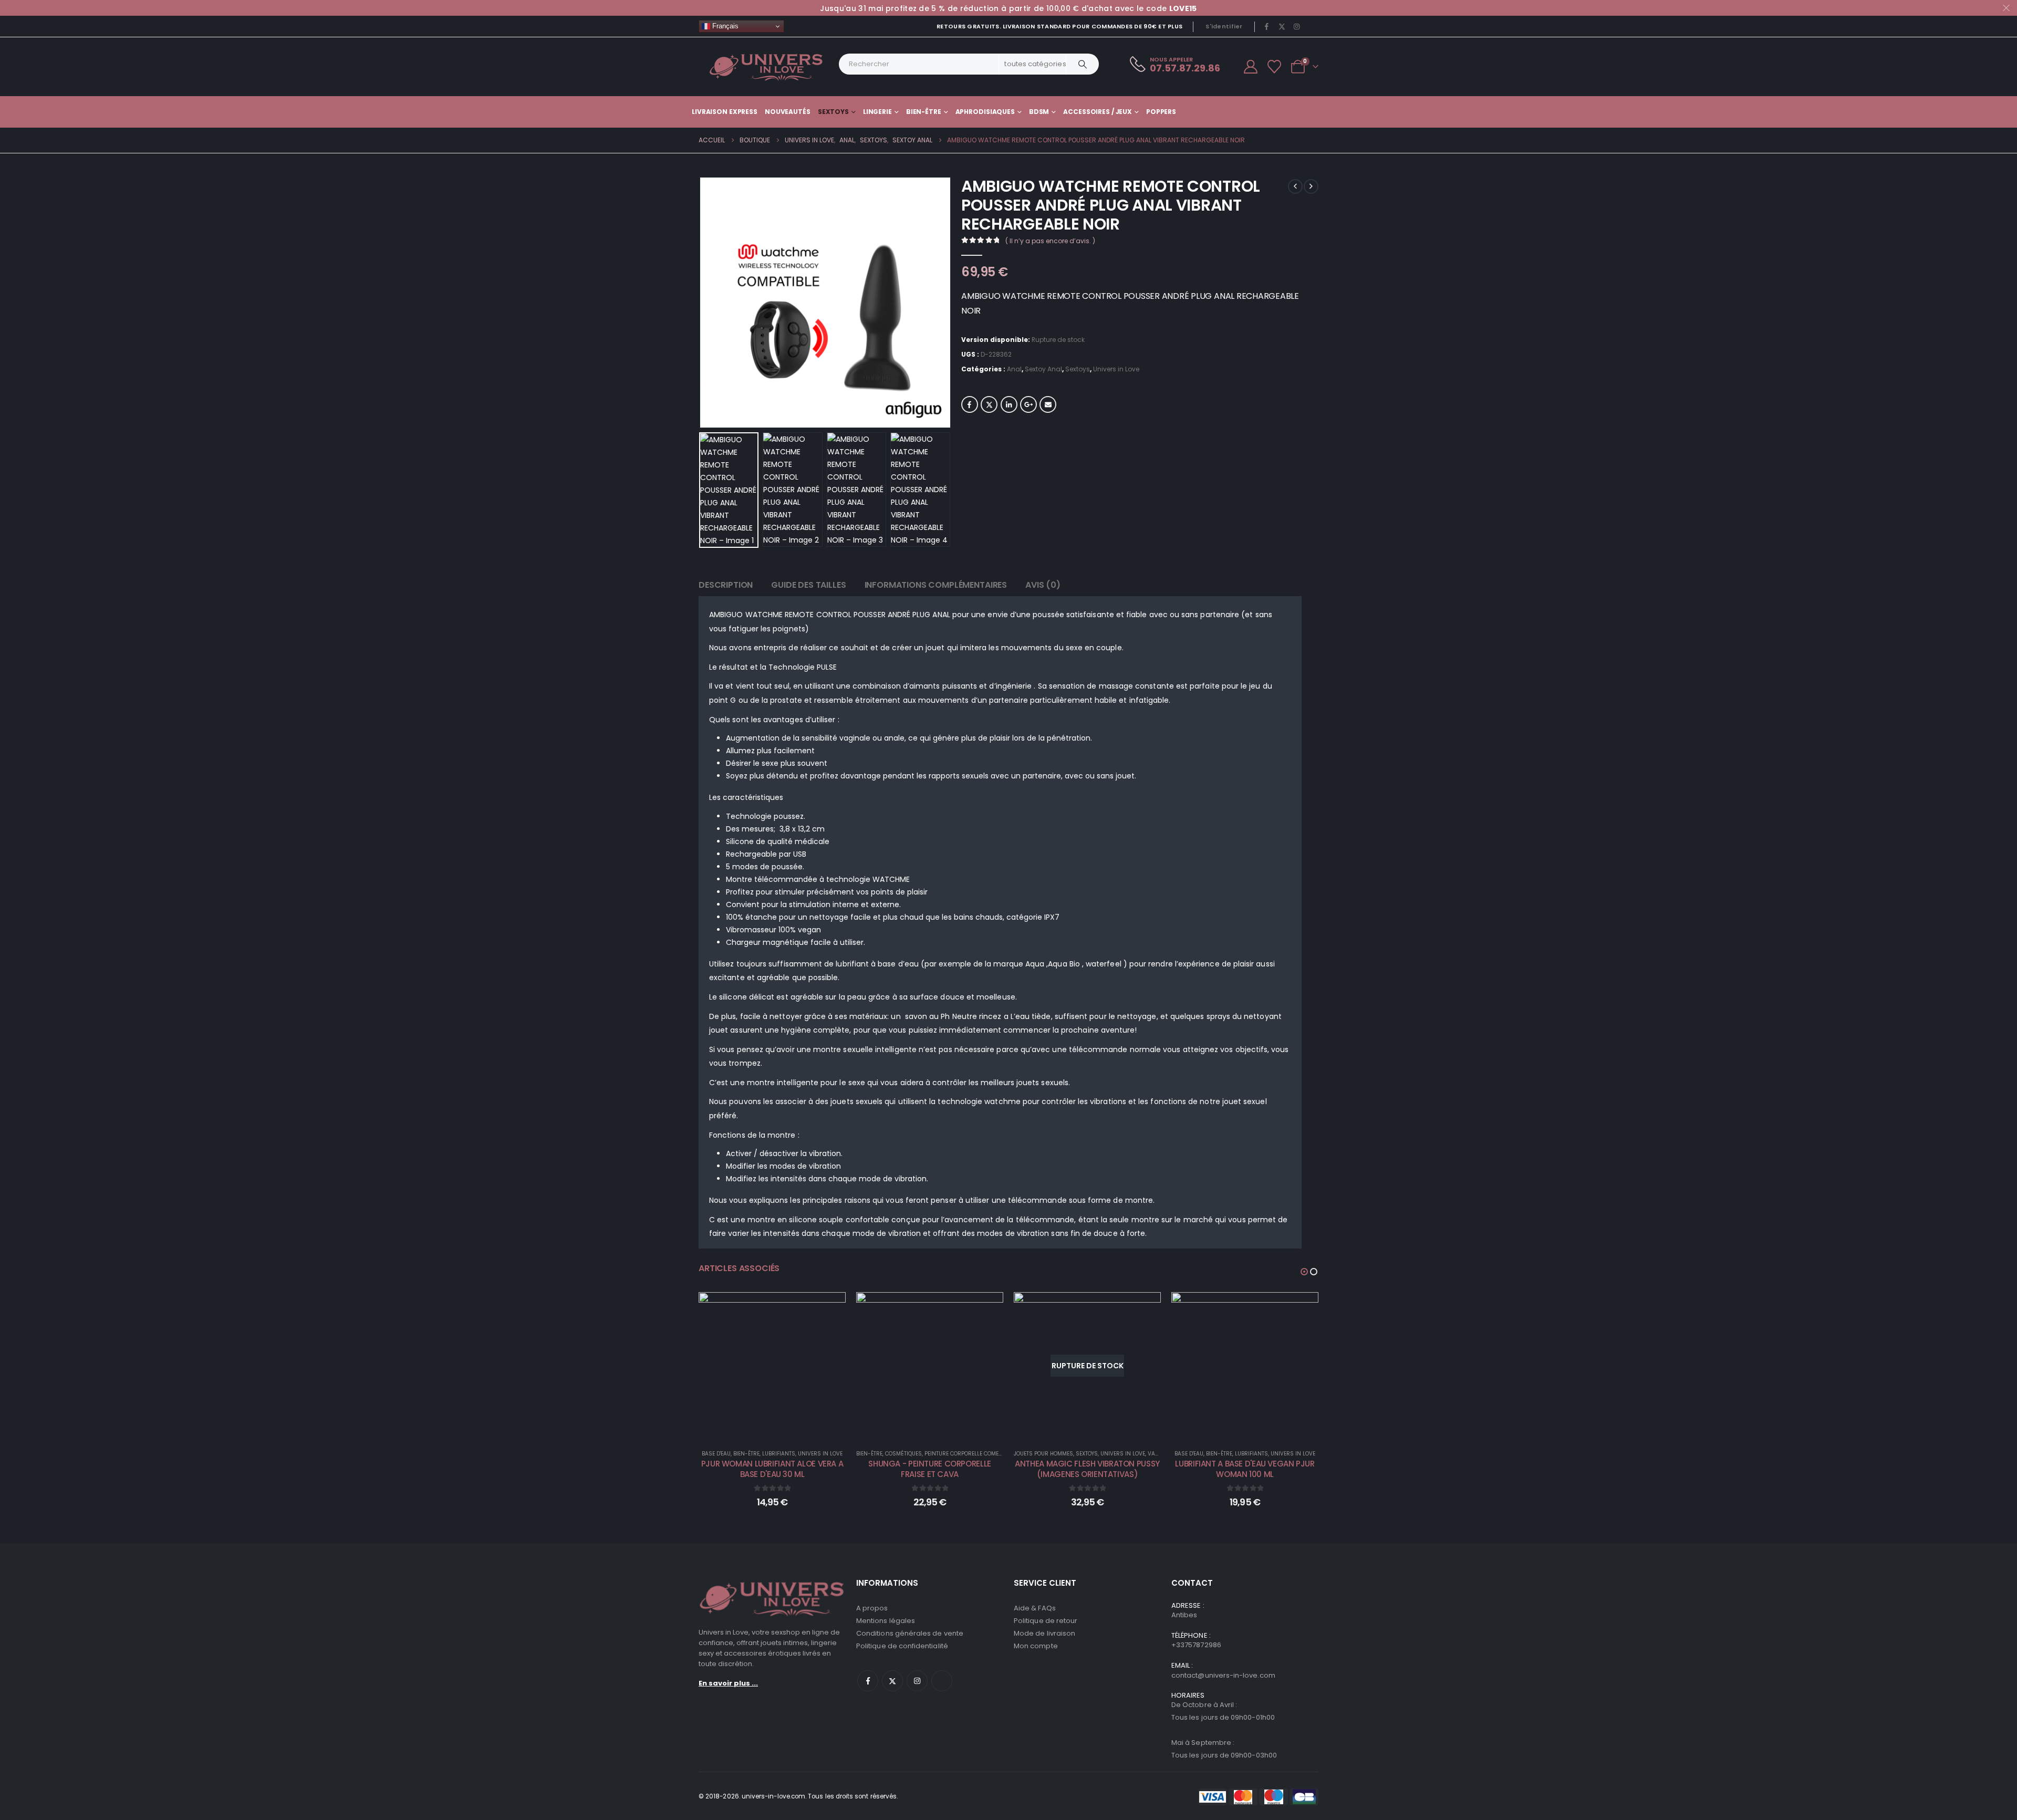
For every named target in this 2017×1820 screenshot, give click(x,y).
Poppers (1161, 112)
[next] (1311, 186)
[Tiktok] (1312, 26)
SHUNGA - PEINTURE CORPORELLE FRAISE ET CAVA (930, 1469)
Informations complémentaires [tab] (936, 585)
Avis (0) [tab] (1043, 585)
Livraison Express (725, 112)
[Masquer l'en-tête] (766, 67)
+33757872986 (1196, 1645)
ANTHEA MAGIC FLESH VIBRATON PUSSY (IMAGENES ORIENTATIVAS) (1087, 1469)
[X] (1282, 26)
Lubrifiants (779, 1454)
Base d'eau (716, 1454)
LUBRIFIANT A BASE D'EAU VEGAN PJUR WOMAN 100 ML (1245, 1469)
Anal (1014, 369)
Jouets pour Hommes (1043, 1454)
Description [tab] (726, 585)
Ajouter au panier (780, 1428)
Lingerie (877, 112)
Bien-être (924, 112)
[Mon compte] (1250, 67)
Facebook (970, 404)
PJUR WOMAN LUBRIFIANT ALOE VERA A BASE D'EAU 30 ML (772, 1469)
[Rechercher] (1083, 64)
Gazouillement (989, 404)
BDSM (1039, 112)
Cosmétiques (903, 1454)
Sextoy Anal (1043, 369)
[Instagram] (1297, 26)
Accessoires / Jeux (1098, 112)
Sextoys (833, 112)
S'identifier (1224, 26)
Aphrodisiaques (985, 112)
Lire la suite (1095, 1428)
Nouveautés (788, 112)
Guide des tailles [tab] (808, 585)
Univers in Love (1116, 369)
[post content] (772, 1366)
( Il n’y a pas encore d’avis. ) (1050, 241)
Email (1048, 404)
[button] (701, 303)
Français (724, 26)
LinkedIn (1009, 404)
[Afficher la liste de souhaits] (1275, 67)
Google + (1028, 404)
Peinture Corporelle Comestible (970, 1454)
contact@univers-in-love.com (1223, 1675)
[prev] (1295, 186)
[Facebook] (1267, 26)
